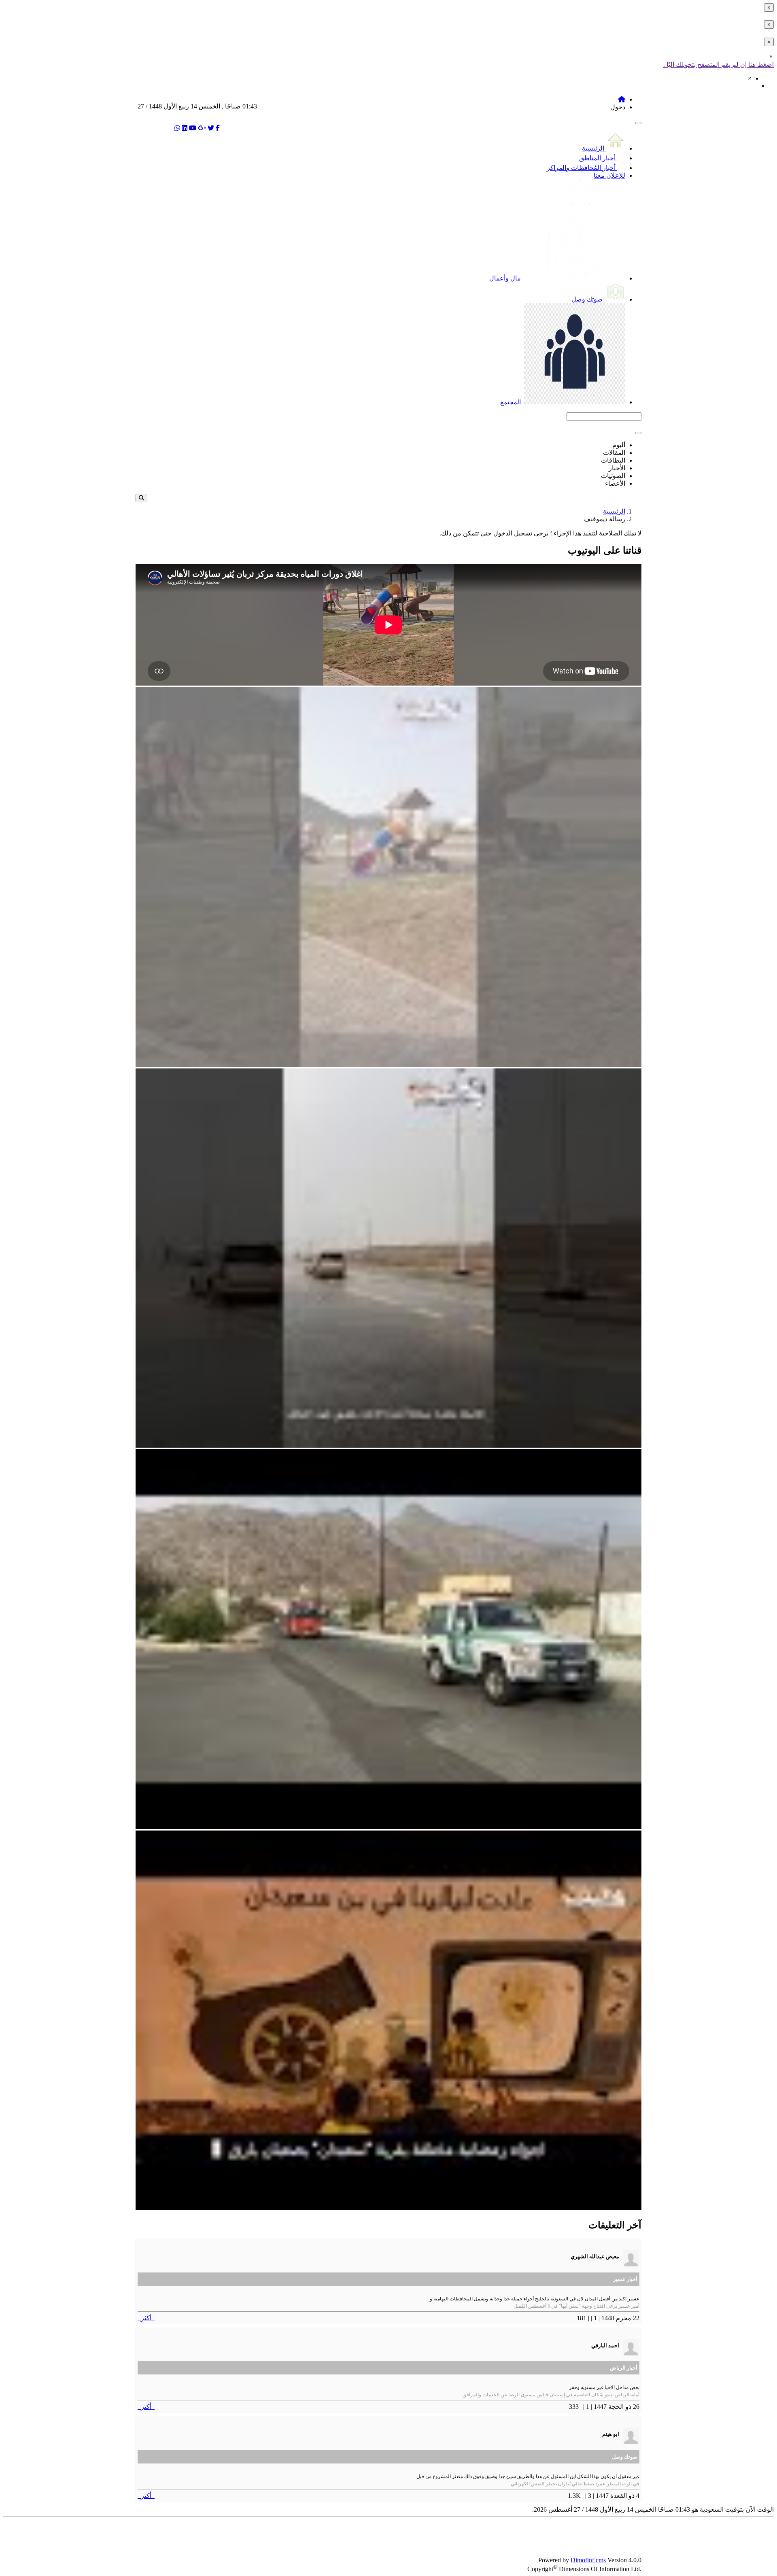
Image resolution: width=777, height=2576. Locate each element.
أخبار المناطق (598, 158)
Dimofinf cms (588, 2560)
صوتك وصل (588, 299)
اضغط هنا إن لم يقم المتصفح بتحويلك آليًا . (719, 65)
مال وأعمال (506, 278)
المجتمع (511, 402)
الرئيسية (594, 148)
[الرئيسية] (622, 99)
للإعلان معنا (609, 175)
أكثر (146, 2318)
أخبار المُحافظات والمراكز (582, 168)
